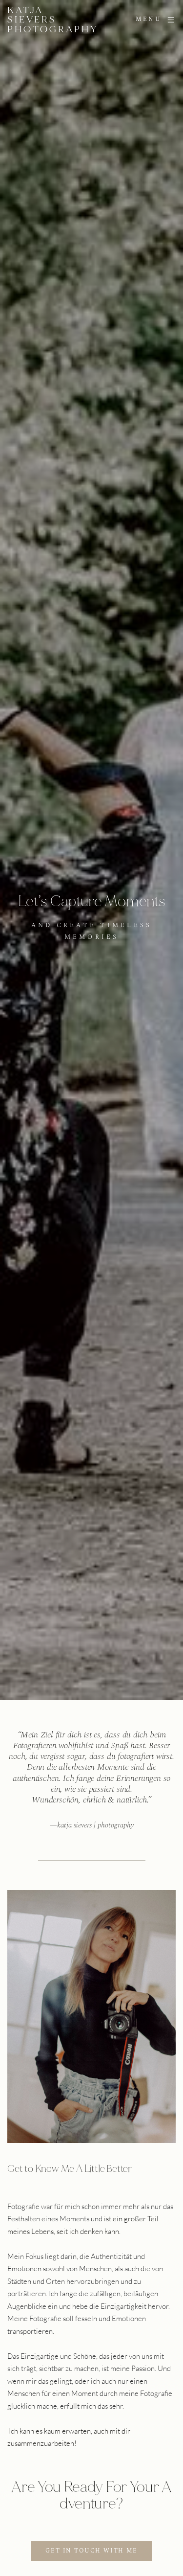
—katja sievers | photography (92, 1825)
